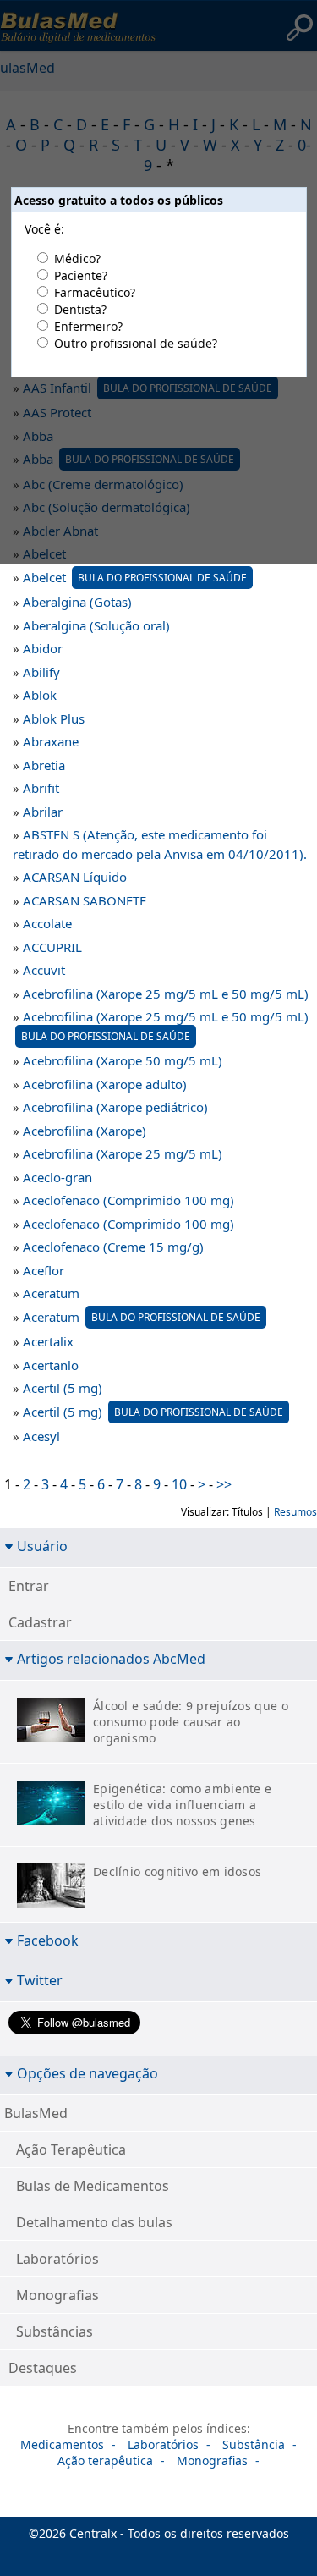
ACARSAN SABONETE (85, 900)
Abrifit (41, 788)
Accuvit (44, 970)
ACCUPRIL (52, 947)
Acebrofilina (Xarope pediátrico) (115, 1107)
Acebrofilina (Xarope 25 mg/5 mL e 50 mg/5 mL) (166, 994)
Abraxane (51, 741)
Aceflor (44, 1270)
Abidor (43, 648)
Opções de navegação (87, 2073)
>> (224, 1484)
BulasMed (36, 2113)
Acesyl (41, 1436)
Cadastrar (40, 1622)
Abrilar (43, 812)
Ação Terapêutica (71, 2149)
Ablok (40, 695)
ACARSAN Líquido (75, 877)
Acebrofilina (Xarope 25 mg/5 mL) (123, 1153)
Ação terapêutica (105, 2460)
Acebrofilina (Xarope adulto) (105, 1084)
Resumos (295, 1512)
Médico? (77, 259)
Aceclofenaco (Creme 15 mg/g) (113, 1247)
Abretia (44, 765)
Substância (254, 2444)
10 (179, 1484)
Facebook (48, 1940)
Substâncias (55, 2331)
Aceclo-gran (57, 1177)
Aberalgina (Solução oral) (96, 625)
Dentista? (80, 309)
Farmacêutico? (95, 292)
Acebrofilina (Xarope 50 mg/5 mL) (123, 1060)
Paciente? (81, 275)
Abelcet (135, 577)
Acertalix (48, 1341)
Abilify (41, 672)
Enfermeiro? (88, 326)
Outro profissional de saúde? (136, 343)
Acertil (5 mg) (63, 1388)
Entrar (29, 1586)
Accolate (47, 923)
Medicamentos (62, 2444)
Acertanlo (51, 1365)
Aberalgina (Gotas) (77, 602)
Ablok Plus (54, 718)
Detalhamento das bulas (94, 2222)
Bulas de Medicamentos (93, 2186)
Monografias (57, 2295)
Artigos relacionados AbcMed (111, 1658)
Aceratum (51, 1293)
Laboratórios (57, 2259)
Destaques (43, 2368)
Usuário (42, 1546)
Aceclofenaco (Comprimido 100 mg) (128, 1200)
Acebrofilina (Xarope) (85, 1131)
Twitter (40, 1980)
